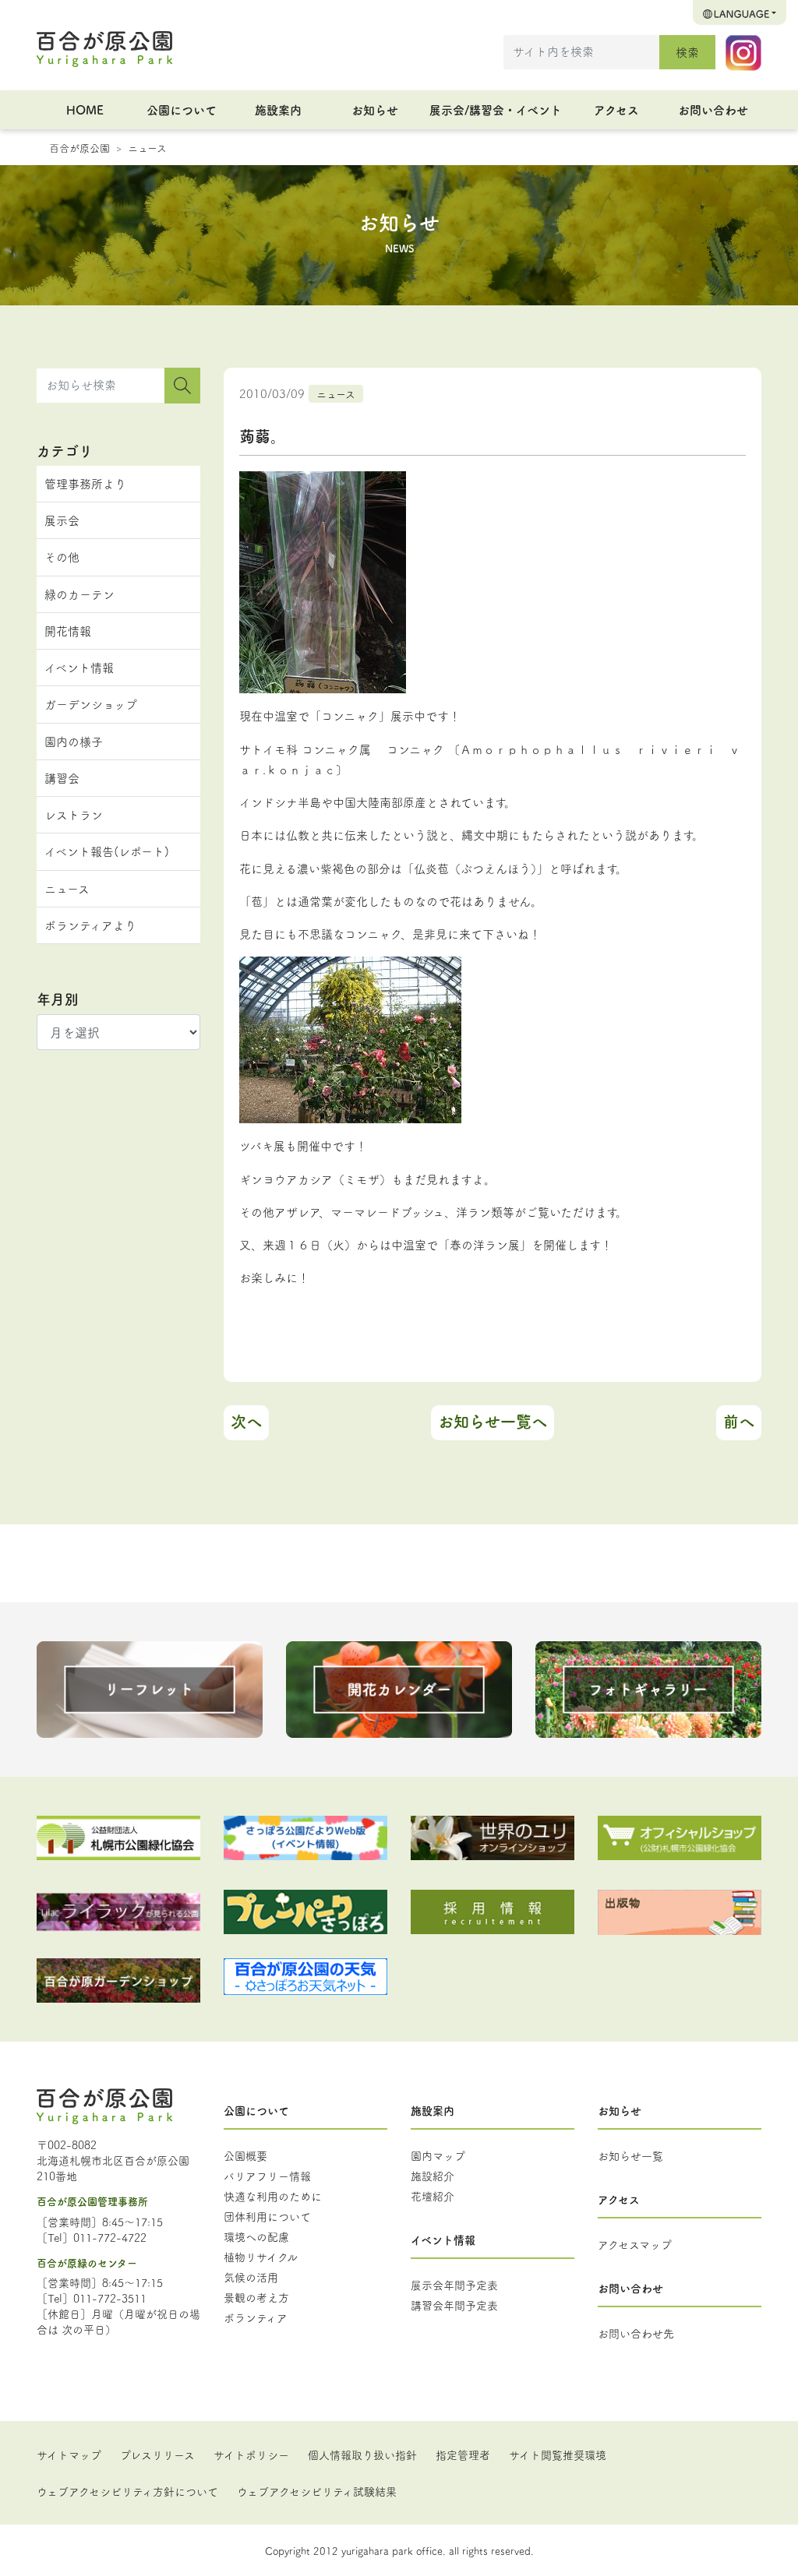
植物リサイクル (261, 2257)
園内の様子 (74, 741)
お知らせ (375, 109)
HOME (85, 109)
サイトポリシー (251, 2454)
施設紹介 (433, 2176)
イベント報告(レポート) (107, 851)
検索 (687, 52)
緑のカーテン (79, 594)
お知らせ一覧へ (493, 1421)
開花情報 (68, 631)
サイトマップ (69, 2454)
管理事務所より (85, 483)
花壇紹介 (433, 2196)
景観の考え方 (256, 2297)
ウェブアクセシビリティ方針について (127, 2491)
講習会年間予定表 (454, 2305)
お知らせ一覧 (630, 2155)
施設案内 (278, 109)
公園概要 (245, 2155)
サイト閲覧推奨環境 (558, 2454)
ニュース (147, 147)
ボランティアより (90, 925)
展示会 (62, 520)
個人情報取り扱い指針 (362, 2454)
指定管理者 (463, 2454)
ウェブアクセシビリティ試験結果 (317, 2491)
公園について (182, 109)
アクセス (616, 109)
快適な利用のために (273, 2196)
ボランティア (256, 2317)
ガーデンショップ (91, 704)
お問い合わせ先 (636, 2333)
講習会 (62, 778)
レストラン (74, 814)
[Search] (182, 386)
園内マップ (438, 2155)
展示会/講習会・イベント (496, 109)
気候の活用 (251, 2277)
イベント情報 (79, 667)
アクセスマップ (635, 2244)
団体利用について (267, 2216)
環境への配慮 (256, 2236)
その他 (62, 557)
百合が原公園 (79, 147)
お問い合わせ (713, 109)
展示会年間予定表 (454, 2285)
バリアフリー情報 (267, 2176)
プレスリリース (157, 2454)
